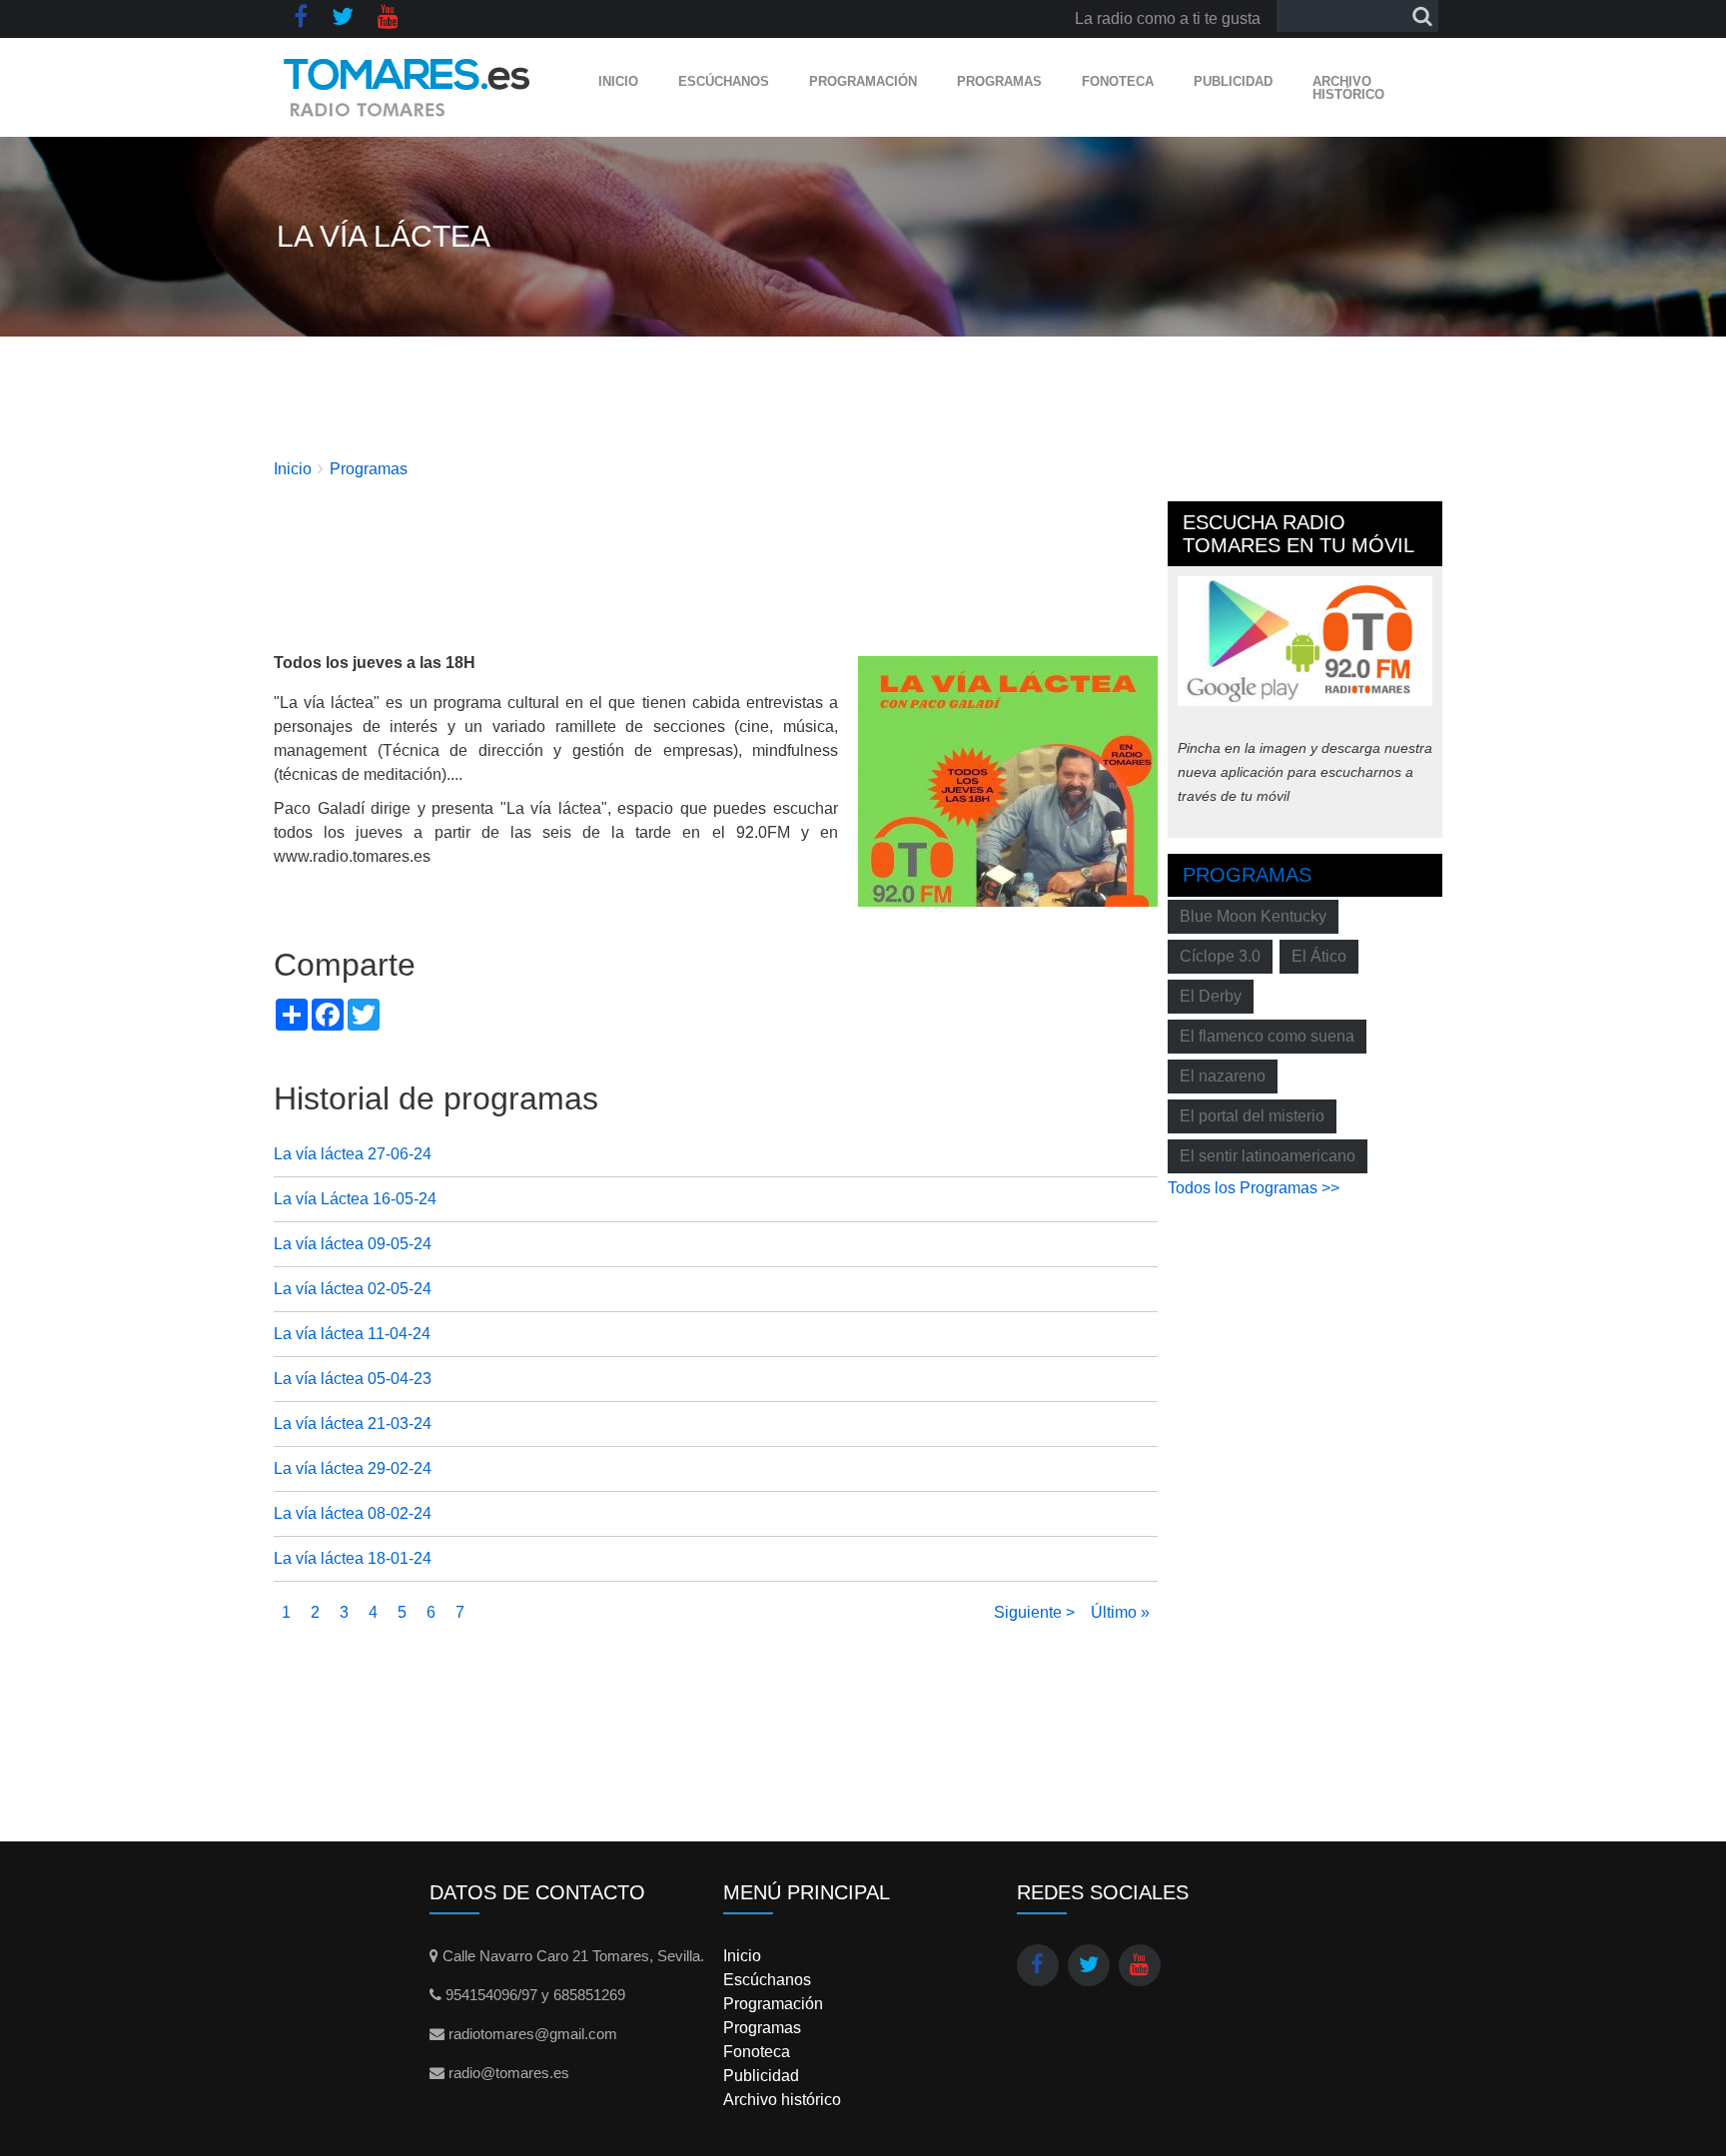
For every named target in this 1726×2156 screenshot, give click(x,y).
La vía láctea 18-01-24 (353, 1558)
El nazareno (1223, 1076)
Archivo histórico (1348, 88)
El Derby (1211, 996)
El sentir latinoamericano (1268, 1156)
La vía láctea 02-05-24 (353, 1289)
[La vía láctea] (1008, 780)
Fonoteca (1118, 81)
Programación (863, 81)
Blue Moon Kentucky (1253, 916)
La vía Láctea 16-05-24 (355, 1199)
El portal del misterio (1252, 1116)
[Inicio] (407, 87)
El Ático (1319, 956)
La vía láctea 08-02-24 (353, 1513)
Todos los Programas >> (1254, 1188)
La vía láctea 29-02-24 (353, 1468)
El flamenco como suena (1267, 1036)
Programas (999, 81)
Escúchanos (724, 81)
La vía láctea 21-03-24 (353, 1424)
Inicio (618, 81)
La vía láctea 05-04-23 (353, 1379)
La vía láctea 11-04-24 (352, 1334)
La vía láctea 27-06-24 (353, 1154)
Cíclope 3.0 (1220, 956)
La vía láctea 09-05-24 (353, 1244)
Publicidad (1233, 81)
